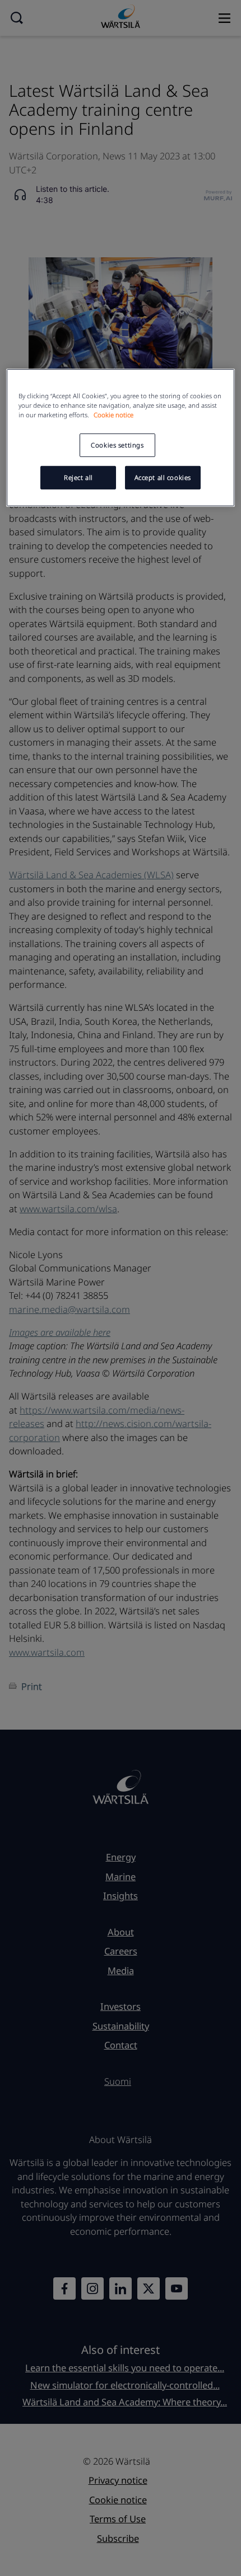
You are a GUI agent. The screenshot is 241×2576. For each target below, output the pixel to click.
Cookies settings (117, 445)
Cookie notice (113, 415)
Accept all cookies (163, 477)
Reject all (78, 477)
